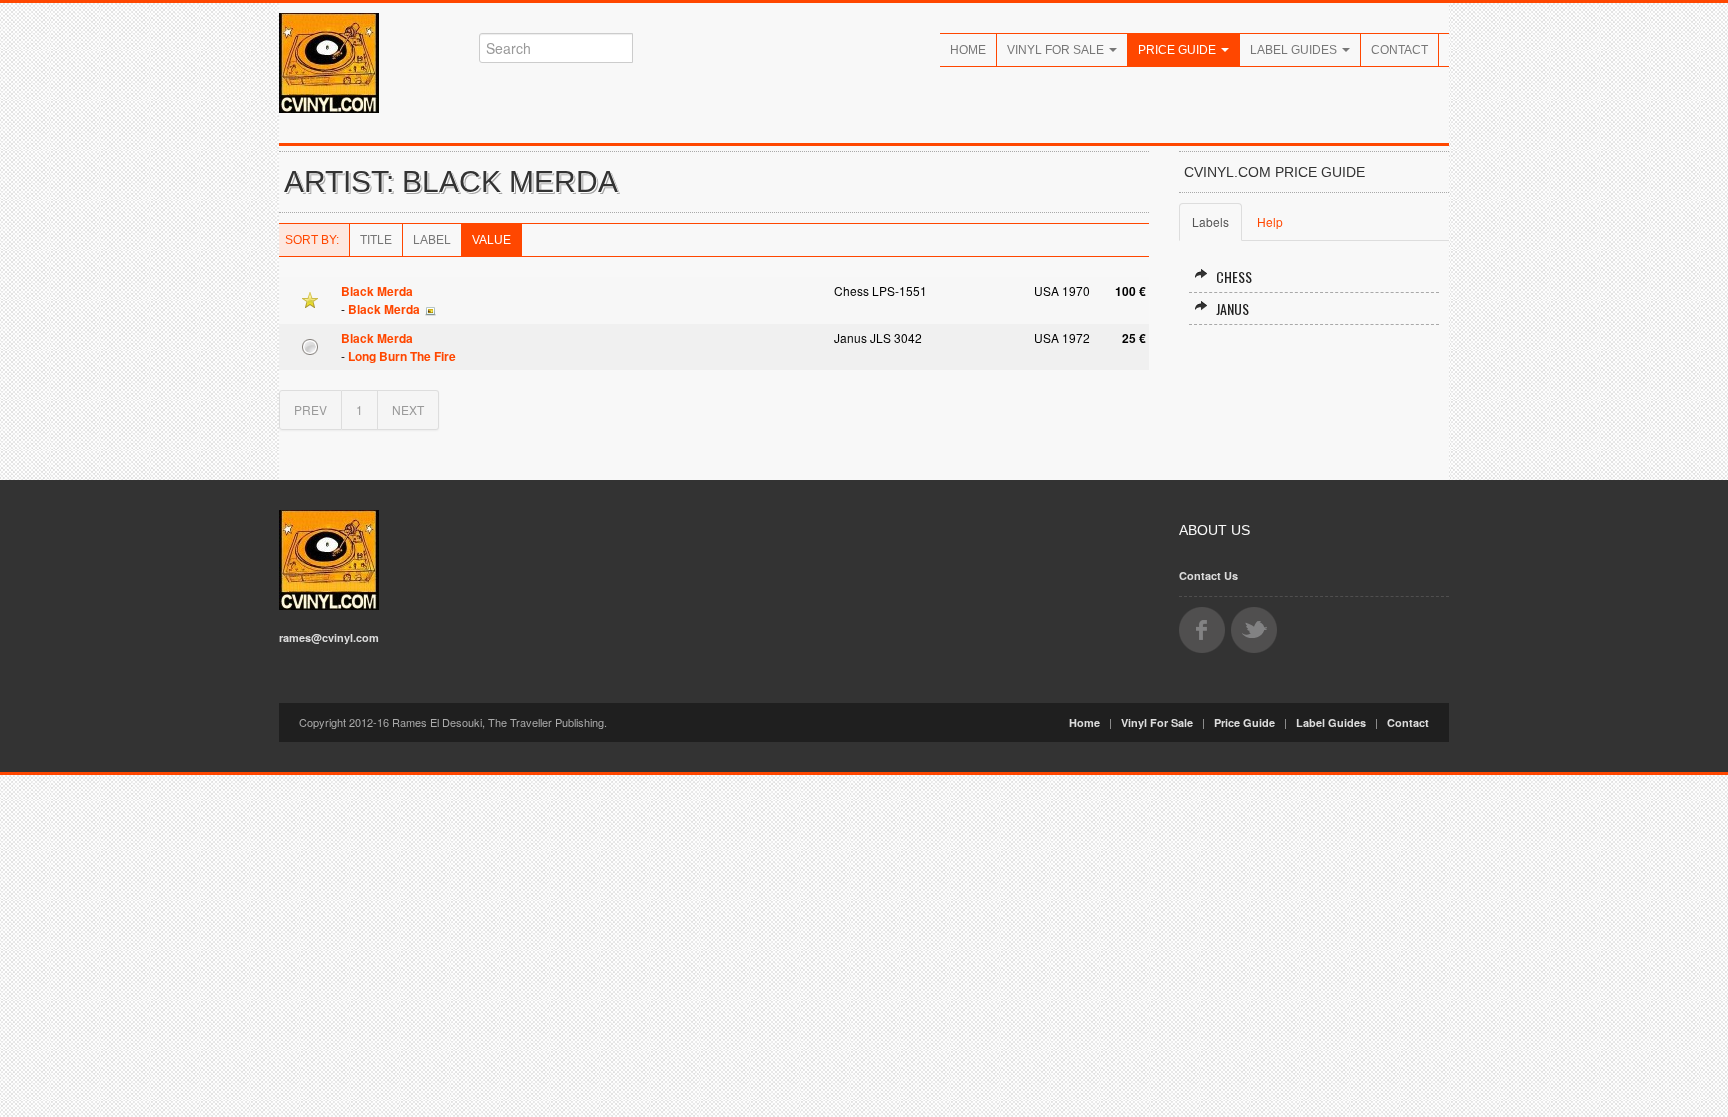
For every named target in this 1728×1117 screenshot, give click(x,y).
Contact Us (1208, 575)
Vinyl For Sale (1057, 50)
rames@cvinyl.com (329, 637)
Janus (1232, 308)
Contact (1399, 50)
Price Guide (1178, 50)
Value (491, 240)
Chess (1234, 276)
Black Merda (377, 291)
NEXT (408, 409)
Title (376, 240)
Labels (1210, 221)
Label (432, 240)
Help (1270, 221)
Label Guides (1295, 50)
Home (968, 50)
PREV (310, 409)
